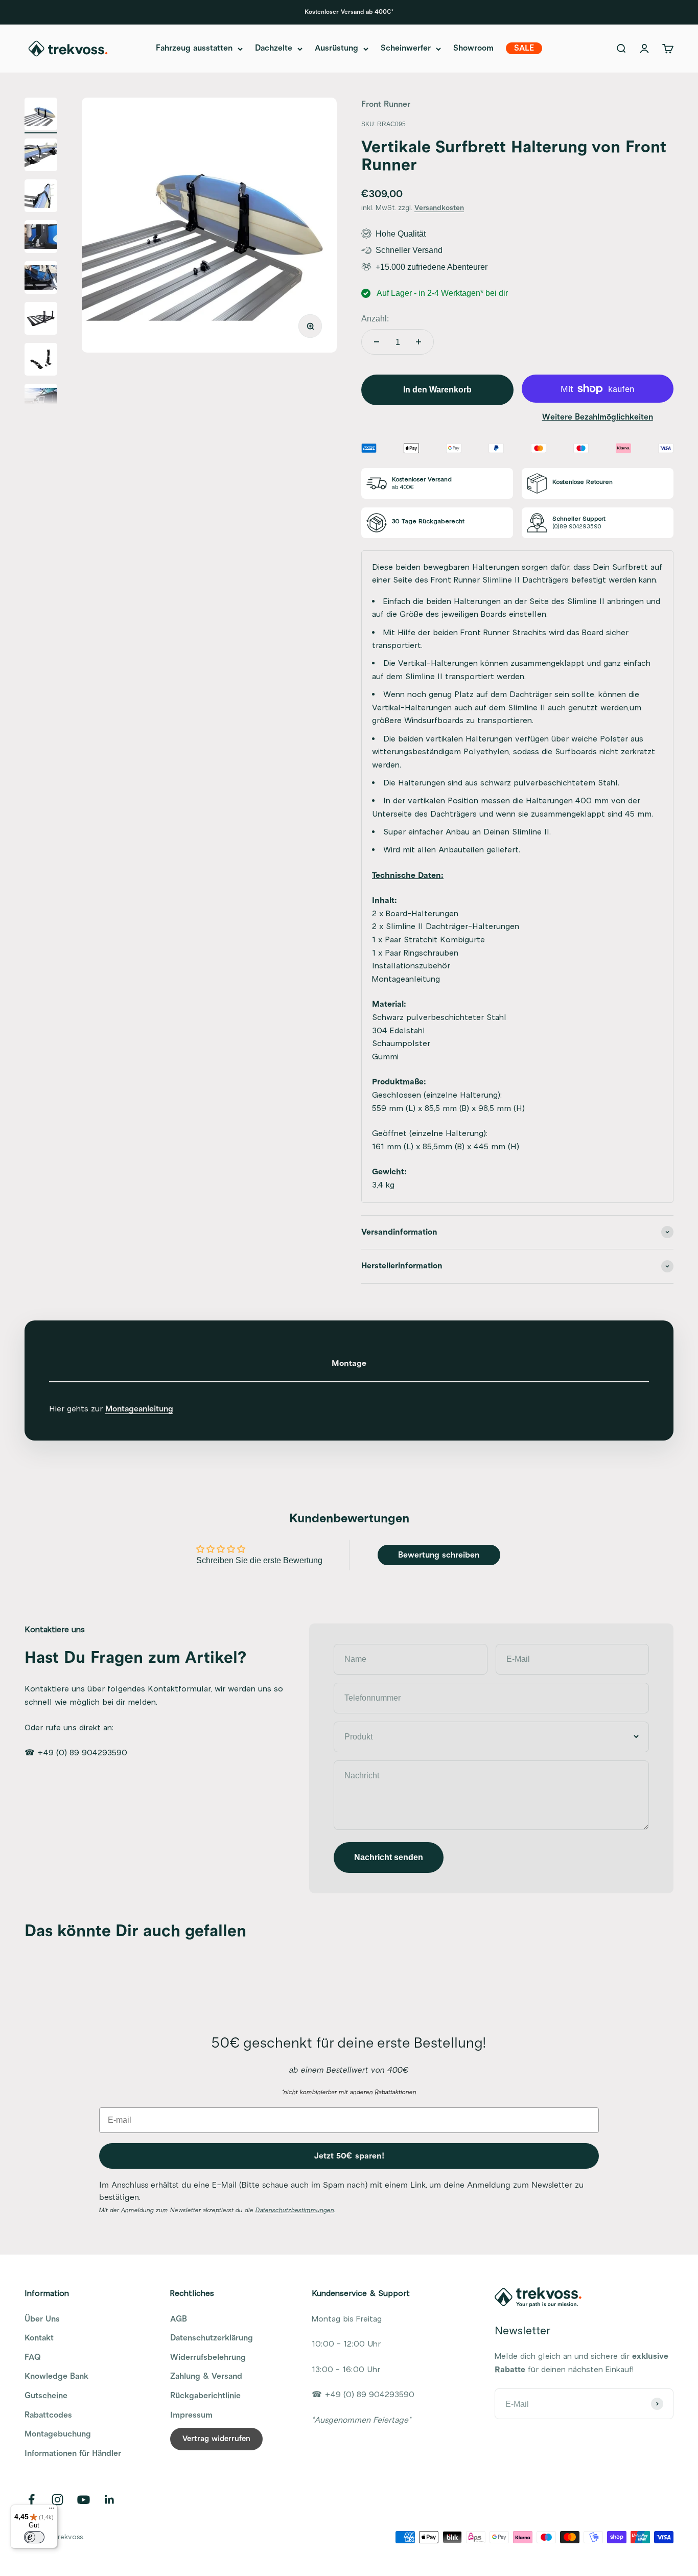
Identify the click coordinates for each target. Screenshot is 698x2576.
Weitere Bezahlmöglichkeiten (598, 417)
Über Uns (42, 2319)
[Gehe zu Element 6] (41, 320)
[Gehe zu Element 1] (41, 115)
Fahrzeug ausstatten (194, 49)
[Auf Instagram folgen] (57, 2500)
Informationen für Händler (73, 2453)
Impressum (191, 2415)
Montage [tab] (349, 1363)
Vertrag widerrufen (216, 2439)
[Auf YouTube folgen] (84, 2500)
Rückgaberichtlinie (205, 2396)
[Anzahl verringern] (377, 342)
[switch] (34, 2537)
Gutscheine (46, 2396)
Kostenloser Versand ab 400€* (349, 12)
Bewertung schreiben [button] (439, 1555)
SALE (524, 49)
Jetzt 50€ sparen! (349, 2156)
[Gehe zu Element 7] (41, 361)
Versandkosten (439, 208)
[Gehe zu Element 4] (41, 238)
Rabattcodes (48, 2415)
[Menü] (52, 2511)
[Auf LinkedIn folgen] (110, 2500)
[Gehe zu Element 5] (41, 279)
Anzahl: (375, 319)
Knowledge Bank (56, 2376)
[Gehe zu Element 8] (41, 402)
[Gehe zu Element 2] (41, 156)
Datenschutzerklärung (212, 2338)
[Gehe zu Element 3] (41, 197)
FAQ (33, 2357)
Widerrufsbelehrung (208, 2357)
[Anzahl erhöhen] (418, 342)
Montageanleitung (139, 1409)
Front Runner (386, 104)
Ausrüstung (336, 49)
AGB (179, 2319)
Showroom (473, 49)
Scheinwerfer (406, 49)
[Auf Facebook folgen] (31, 2500)
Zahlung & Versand (206, 2376)
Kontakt (39, 2338)
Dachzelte (274, 49)
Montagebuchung (58, 2434)
